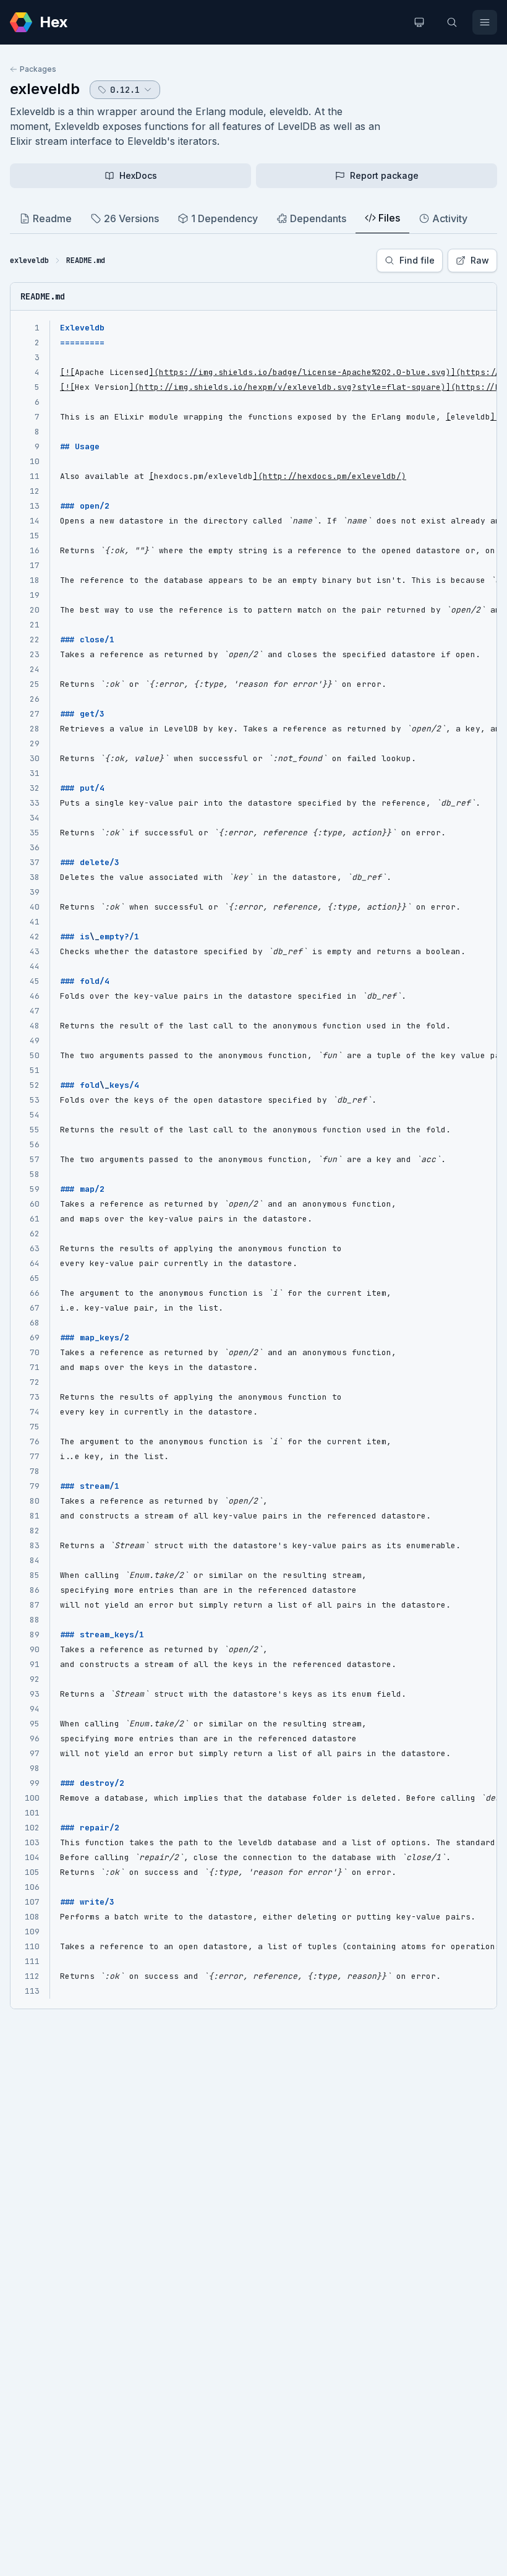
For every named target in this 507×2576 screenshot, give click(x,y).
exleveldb (45, 89)
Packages (38, 69)
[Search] (452, 22)
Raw (480, 260)
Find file (417, 260)
